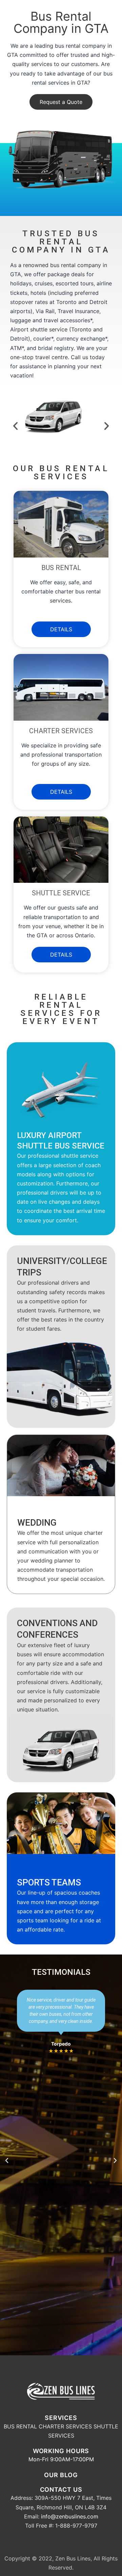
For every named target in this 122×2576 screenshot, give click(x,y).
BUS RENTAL (20, 2426)
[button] (61, 102)
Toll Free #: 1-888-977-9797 (61, 2526)
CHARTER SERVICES (65, 2426)
